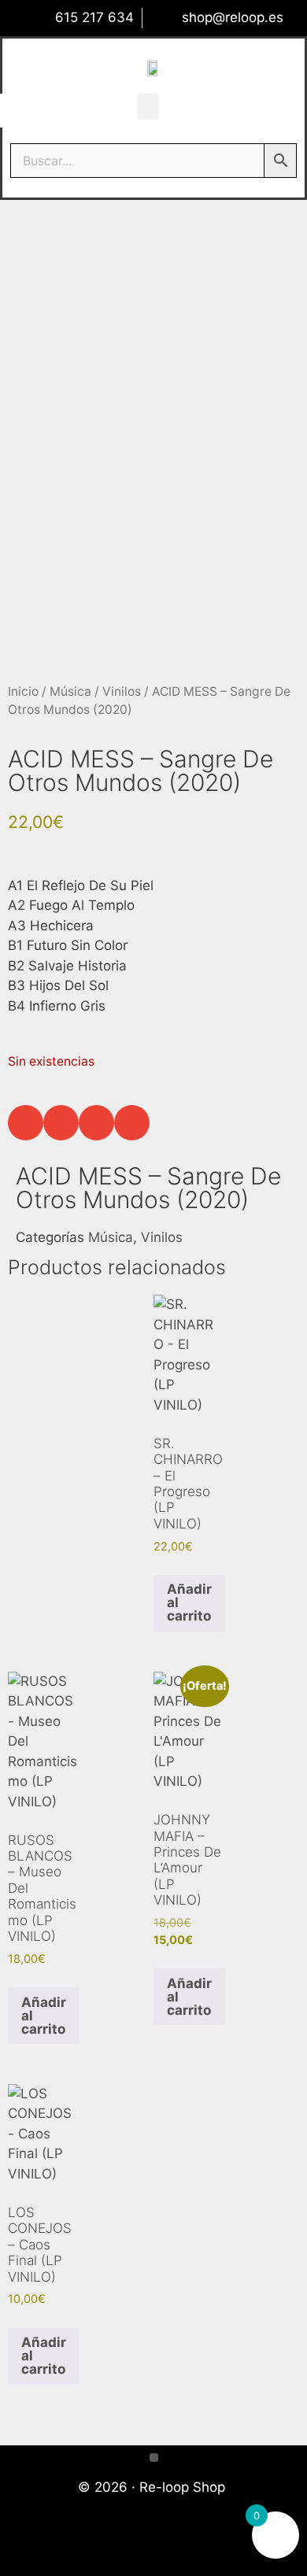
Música (70, 691)
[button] (148, 107)
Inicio (23, 691)
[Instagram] (177, 2547)
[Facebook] (131, 2547)
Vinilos (122, 691)
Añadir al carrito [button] (189, 1602)
